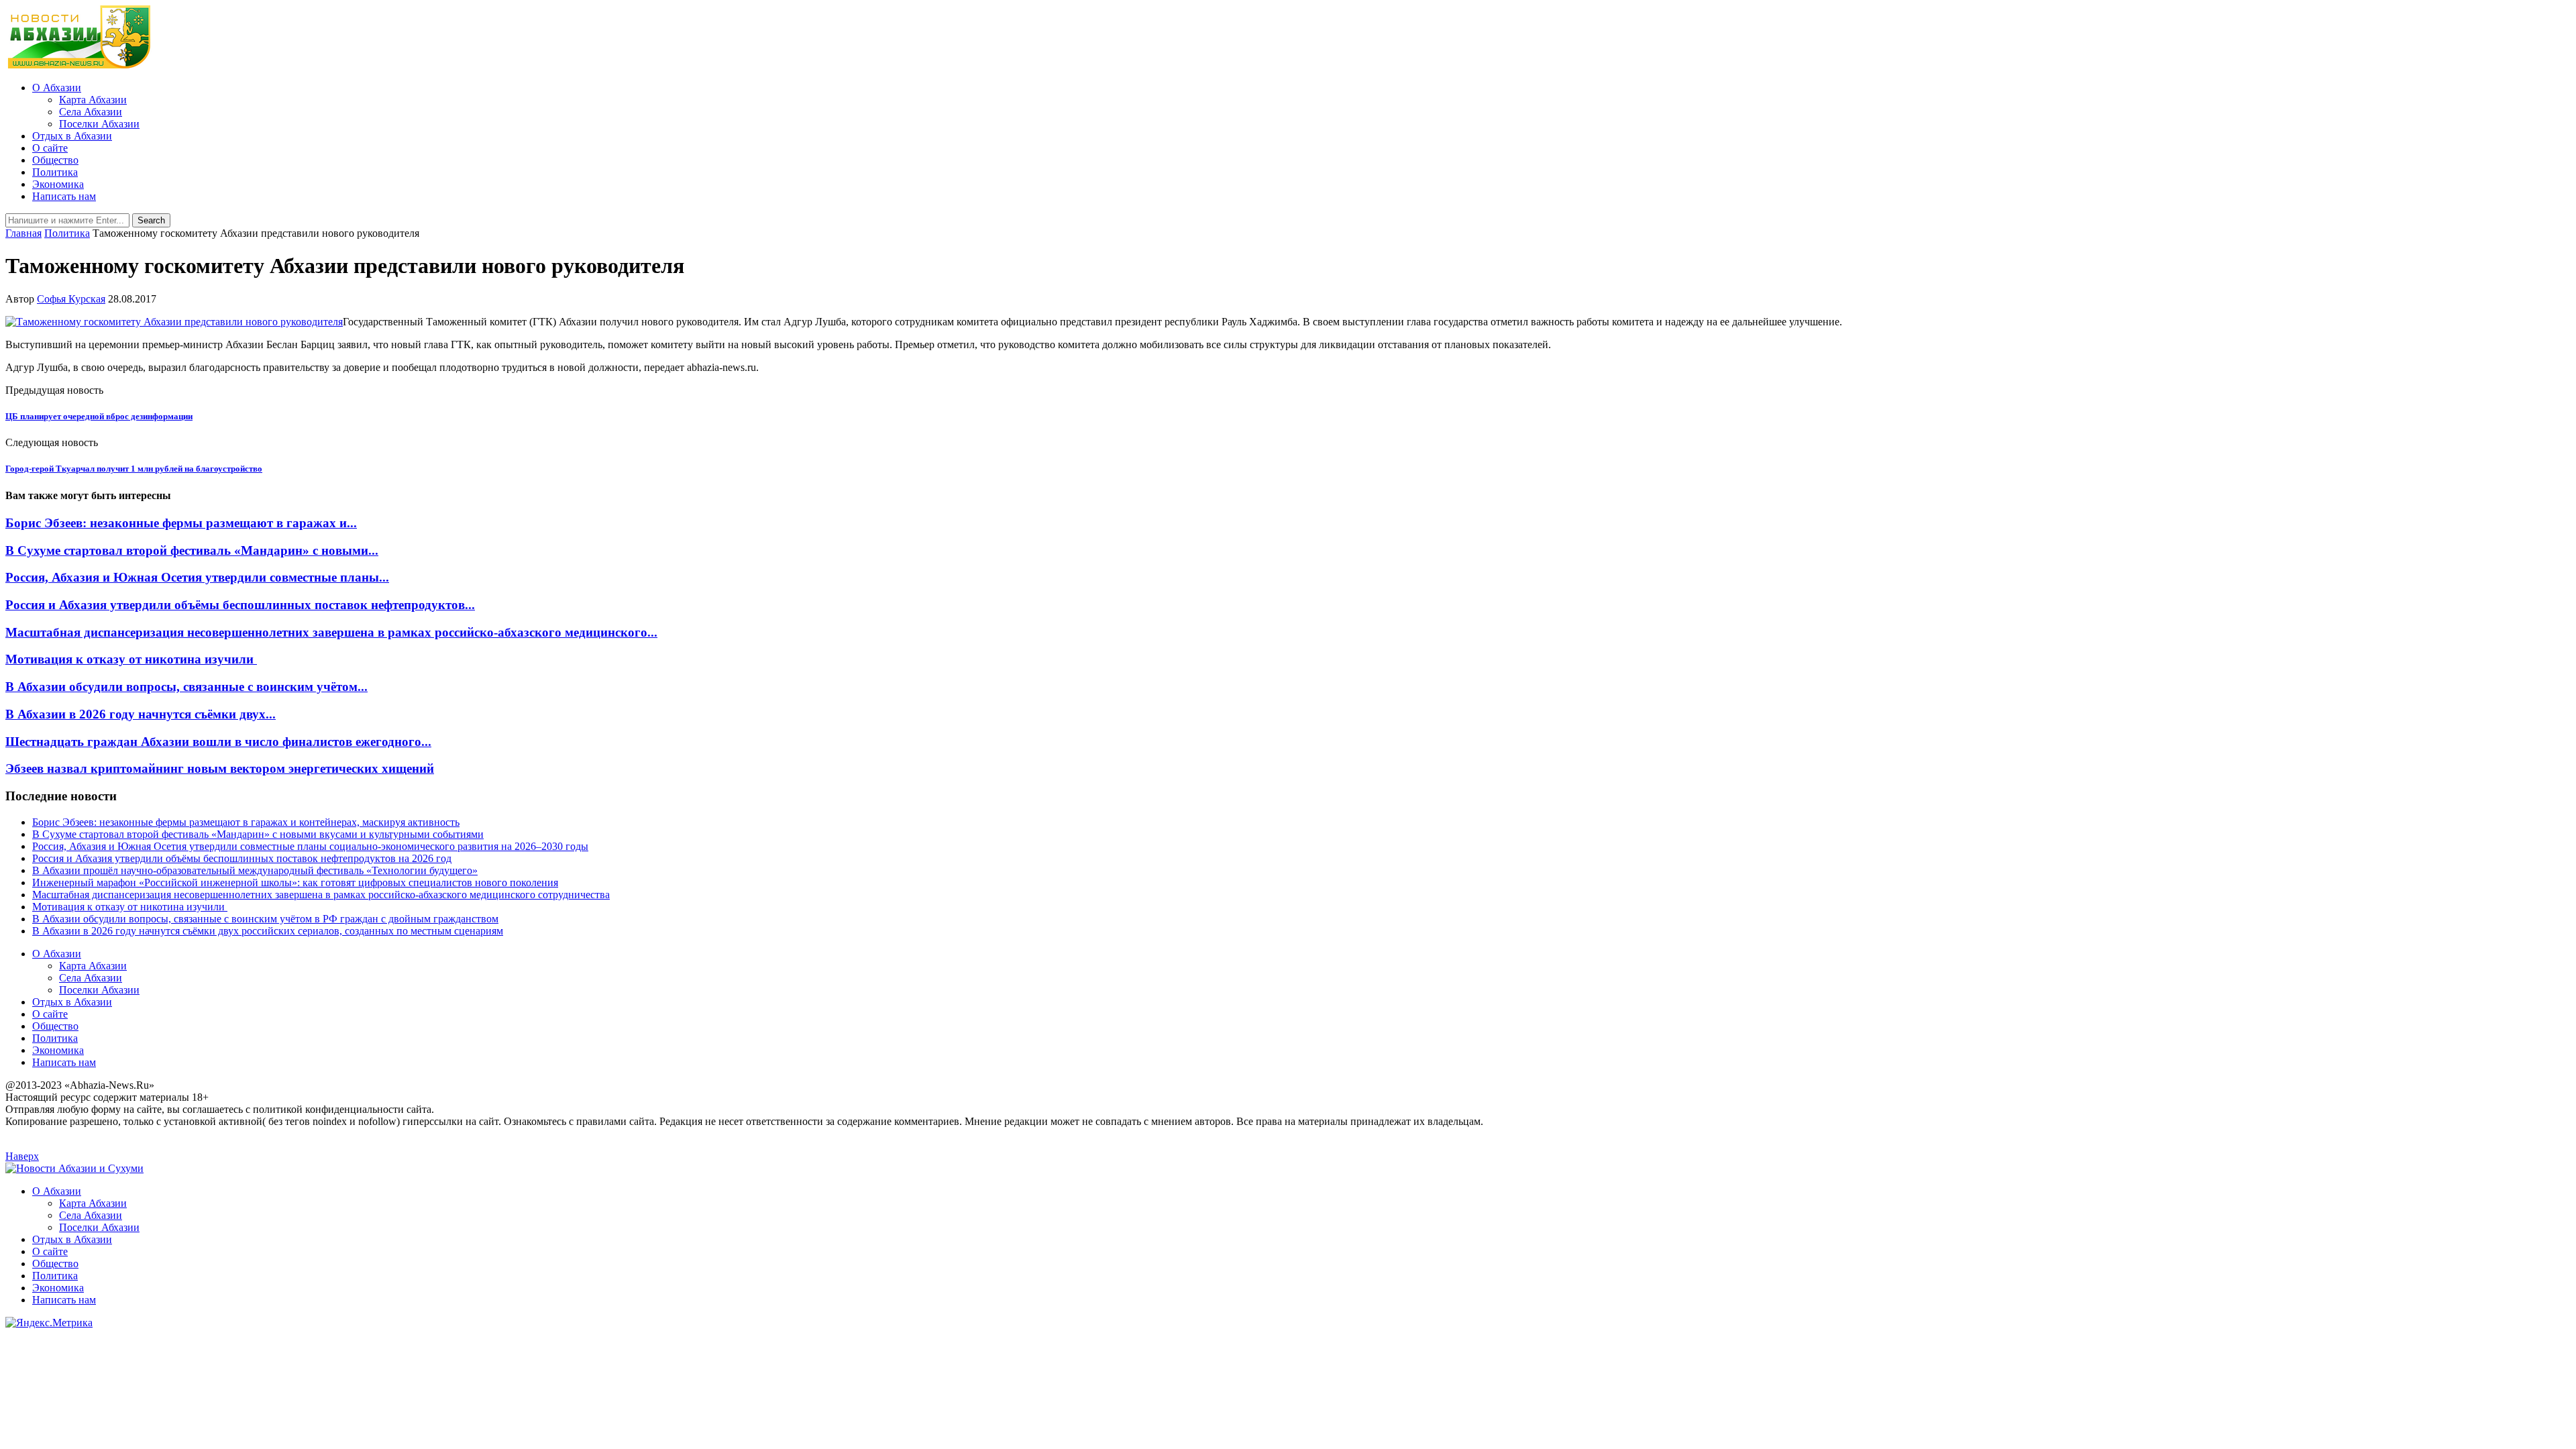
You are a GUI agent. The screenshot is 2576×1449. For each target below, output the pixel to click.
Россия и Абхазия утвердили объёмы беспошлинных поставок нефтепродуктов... (240, 605)
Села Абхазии (91, 112)
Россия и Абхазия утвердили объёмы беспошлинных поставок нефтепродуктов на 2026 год (242, 858)
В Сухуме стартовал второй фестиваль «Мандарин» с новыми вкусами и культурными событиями (258, 834)
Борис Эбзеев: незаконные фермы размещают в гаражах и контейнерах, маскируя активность (246, 822)
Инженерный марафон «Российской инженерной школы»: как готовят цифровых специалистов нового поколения (295, 882)
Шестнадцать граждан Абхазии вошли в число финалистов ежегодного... (218, 742)
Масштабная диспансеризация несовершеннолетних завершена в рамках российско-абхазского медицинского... (331, 632)
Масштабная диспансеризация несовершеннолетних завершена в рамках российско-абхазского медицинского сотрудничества (321, 895)
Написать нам (64, 196)
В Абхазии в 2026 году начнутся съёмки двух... (141, 714)
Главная (23, 233)
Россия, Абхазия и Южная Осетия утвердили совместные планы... (197, 577)
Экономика (58, 184)
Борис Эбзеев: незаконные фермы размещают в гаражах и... (181, 523)
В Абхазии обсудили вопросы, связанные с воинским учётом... (186, 687)
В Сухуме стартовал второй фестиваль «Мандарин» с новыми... (192, 550)
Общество (55, 160)
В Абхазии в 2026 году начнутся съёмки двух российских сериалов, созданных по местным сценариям (268, 931)
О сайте (50, 148)
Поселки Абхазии (99, 124)
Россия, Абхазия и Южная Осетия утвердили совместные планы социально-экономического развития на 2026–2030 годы (310, 846)
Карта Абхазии (93, 100)
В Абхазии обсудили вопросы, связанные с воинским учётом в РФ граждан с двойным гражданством (265, 919)
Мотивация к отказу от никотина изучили (131, 659)
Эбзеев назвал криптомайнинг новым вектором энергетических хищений (220, 768)
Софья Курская (71, 299)
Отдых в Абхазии (72, 136)
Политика (55, 172)
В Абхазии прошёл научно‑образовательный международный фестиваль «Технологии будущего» (255, 870)
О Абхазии (57, 88)
